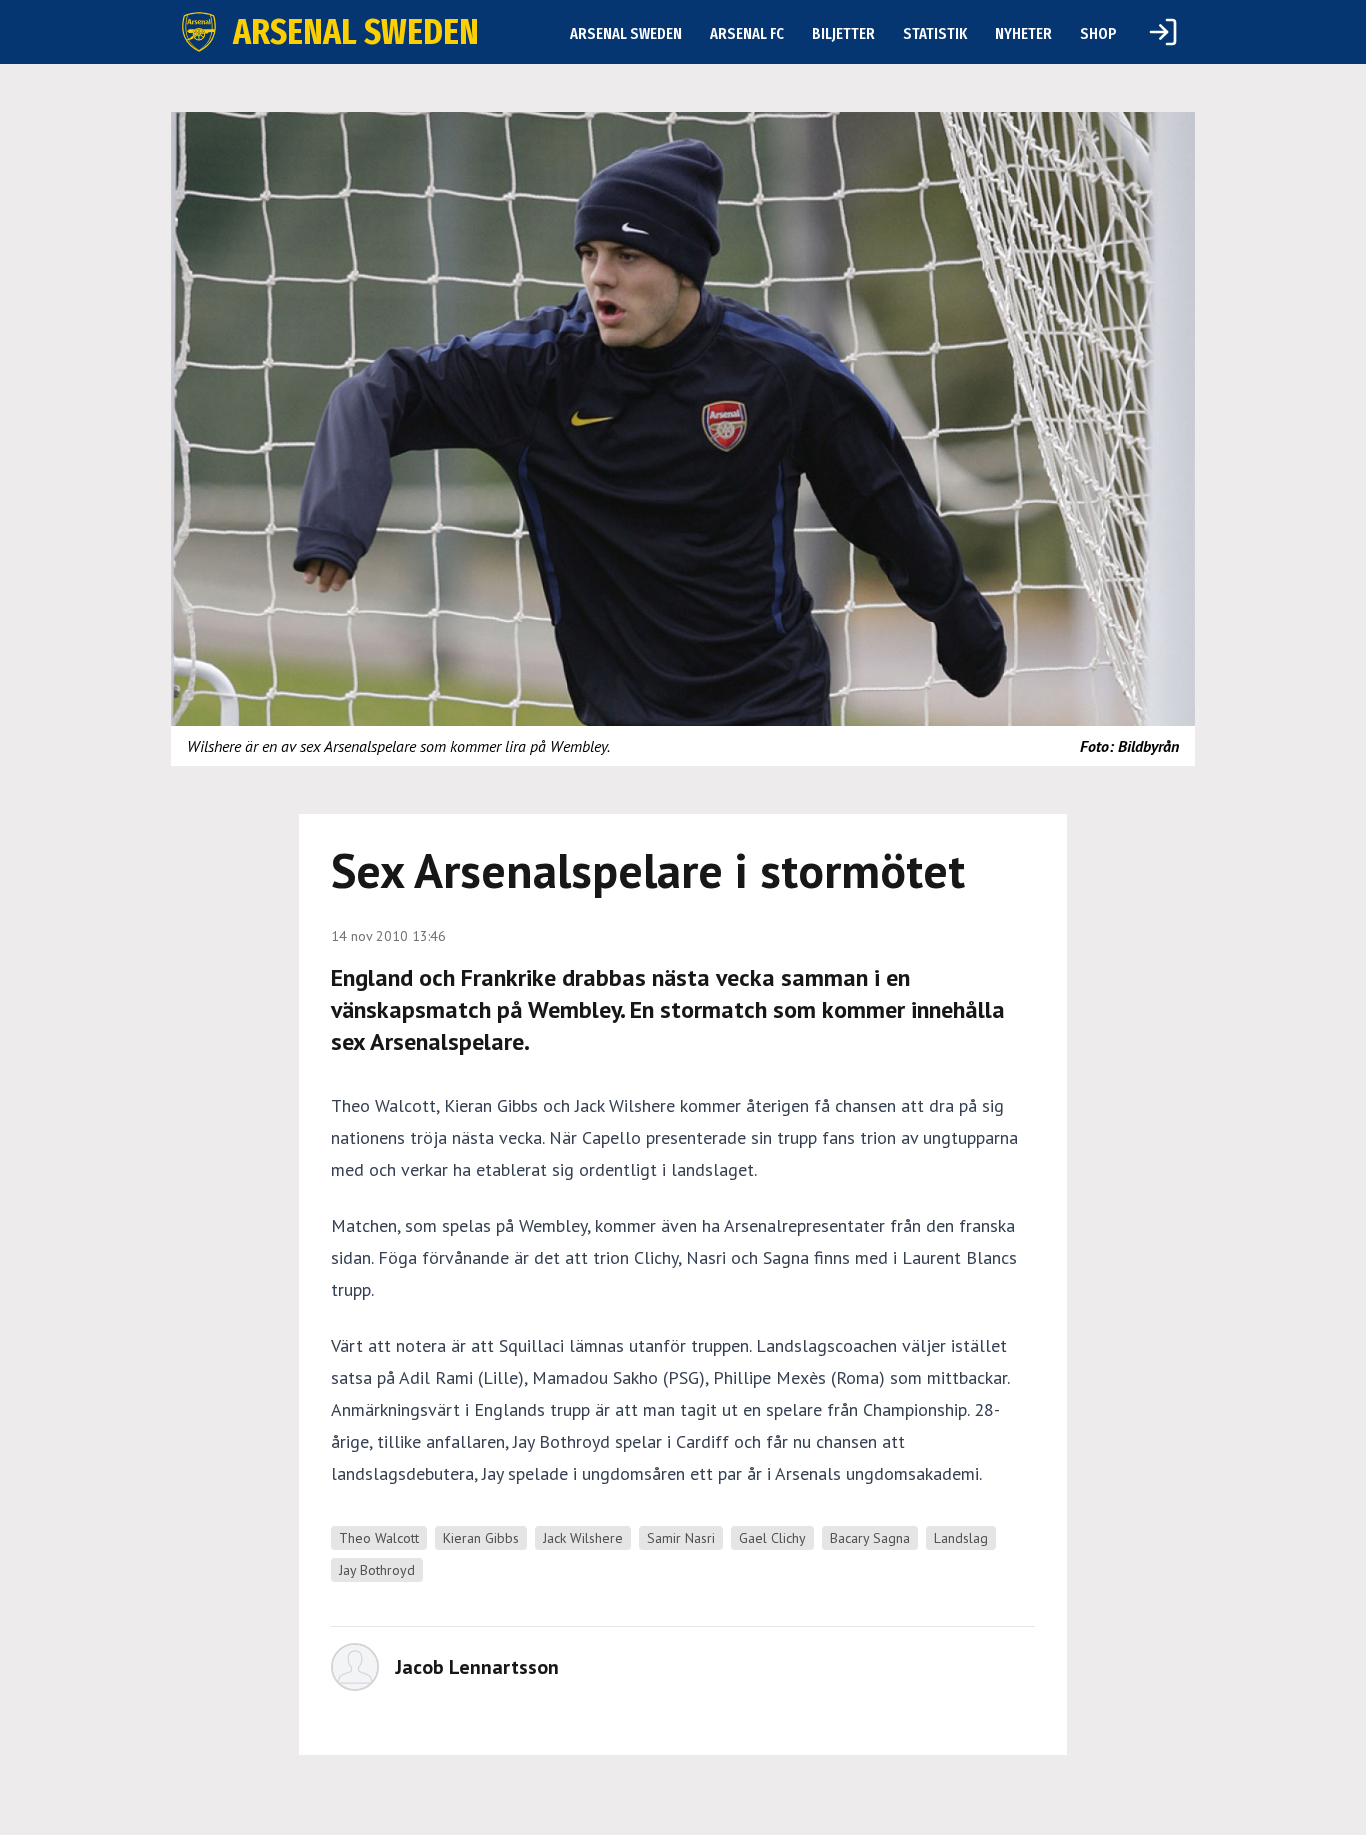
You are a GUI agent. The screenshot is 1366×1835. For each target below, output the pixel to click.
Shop (1098, 33)
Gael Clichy (772, 1538)
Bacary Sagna (870, 1538)
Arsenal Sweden (626, 33)
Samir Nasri (681, 1538)
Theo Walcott (379, 1538)
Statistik (935, 33)
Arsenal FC (747, 33)
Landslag (961, 1538)
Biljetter (843, 33)
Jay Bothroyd (377, 1570)
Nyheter (1023, 33)
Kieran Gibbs (481, 1538)
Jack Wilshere (583, 1538)
